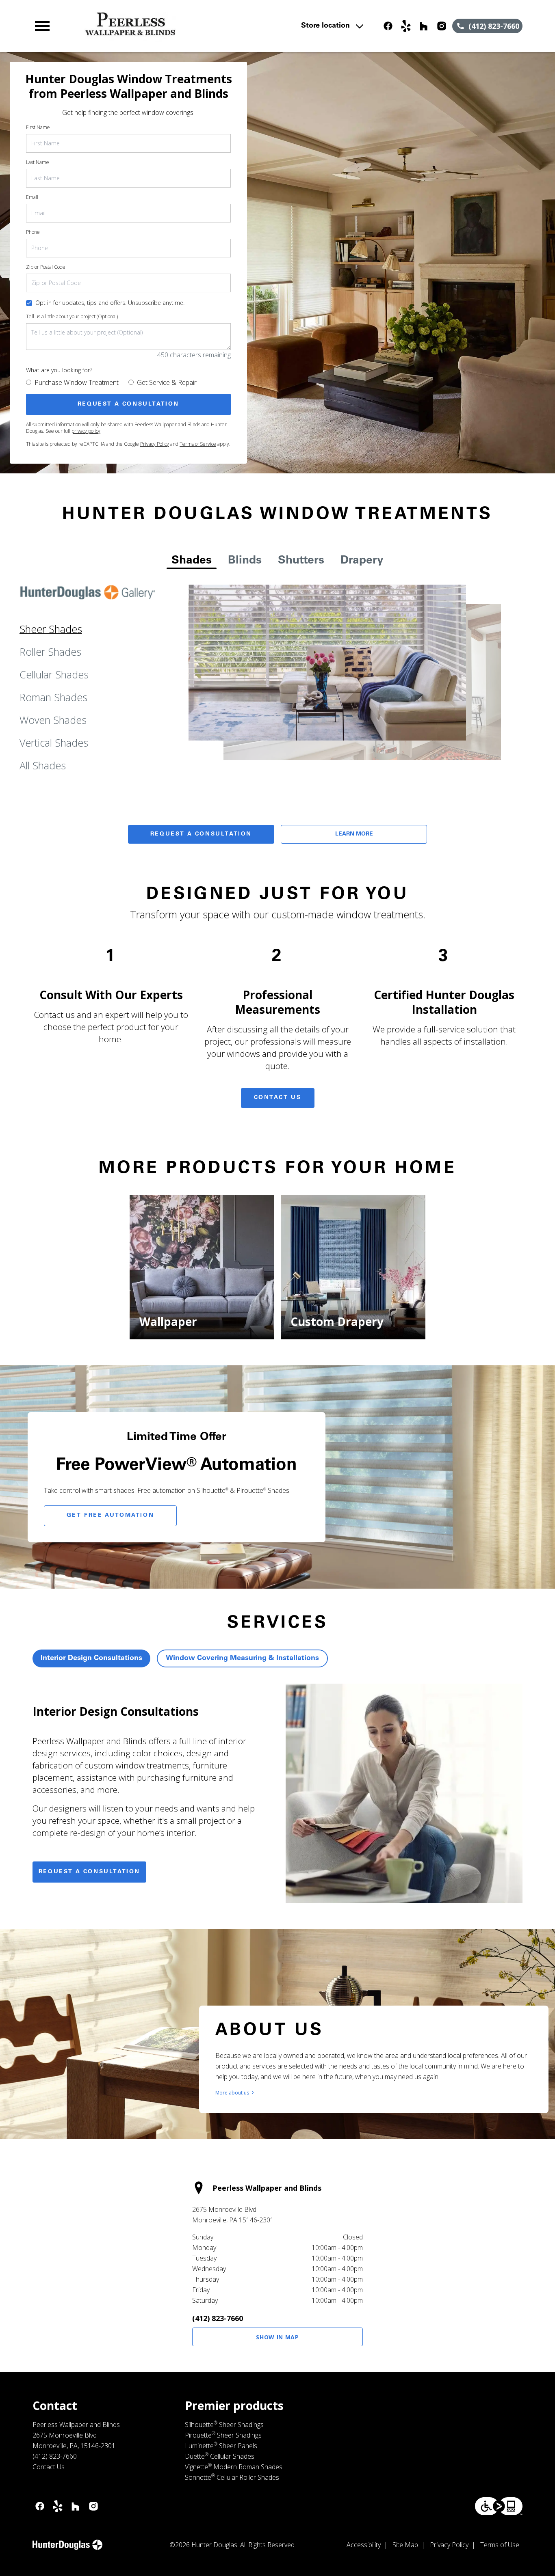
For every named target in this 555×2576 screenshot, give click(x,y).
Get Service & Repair (167, 382)
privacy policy (86, 431)
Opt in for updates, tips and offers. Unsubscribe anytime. (110, 303)
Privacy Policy (155, 444)
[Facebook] (388, 26)
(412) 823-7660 (218, 2318)
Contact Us (278, 1098)
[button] (42, 26)
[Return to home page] (181, 26)
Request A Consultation (201, 834)
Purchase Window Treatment (77, 382)
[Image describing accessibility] (499, 2506)
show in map (277, 2337)
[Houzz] (424, 26)
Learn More (354, 834)
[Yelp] (406, 26)
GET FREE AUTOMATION (110, 1516)
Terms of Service (198, 444)
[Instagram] (442, 26)
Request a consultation (89, 1872)
